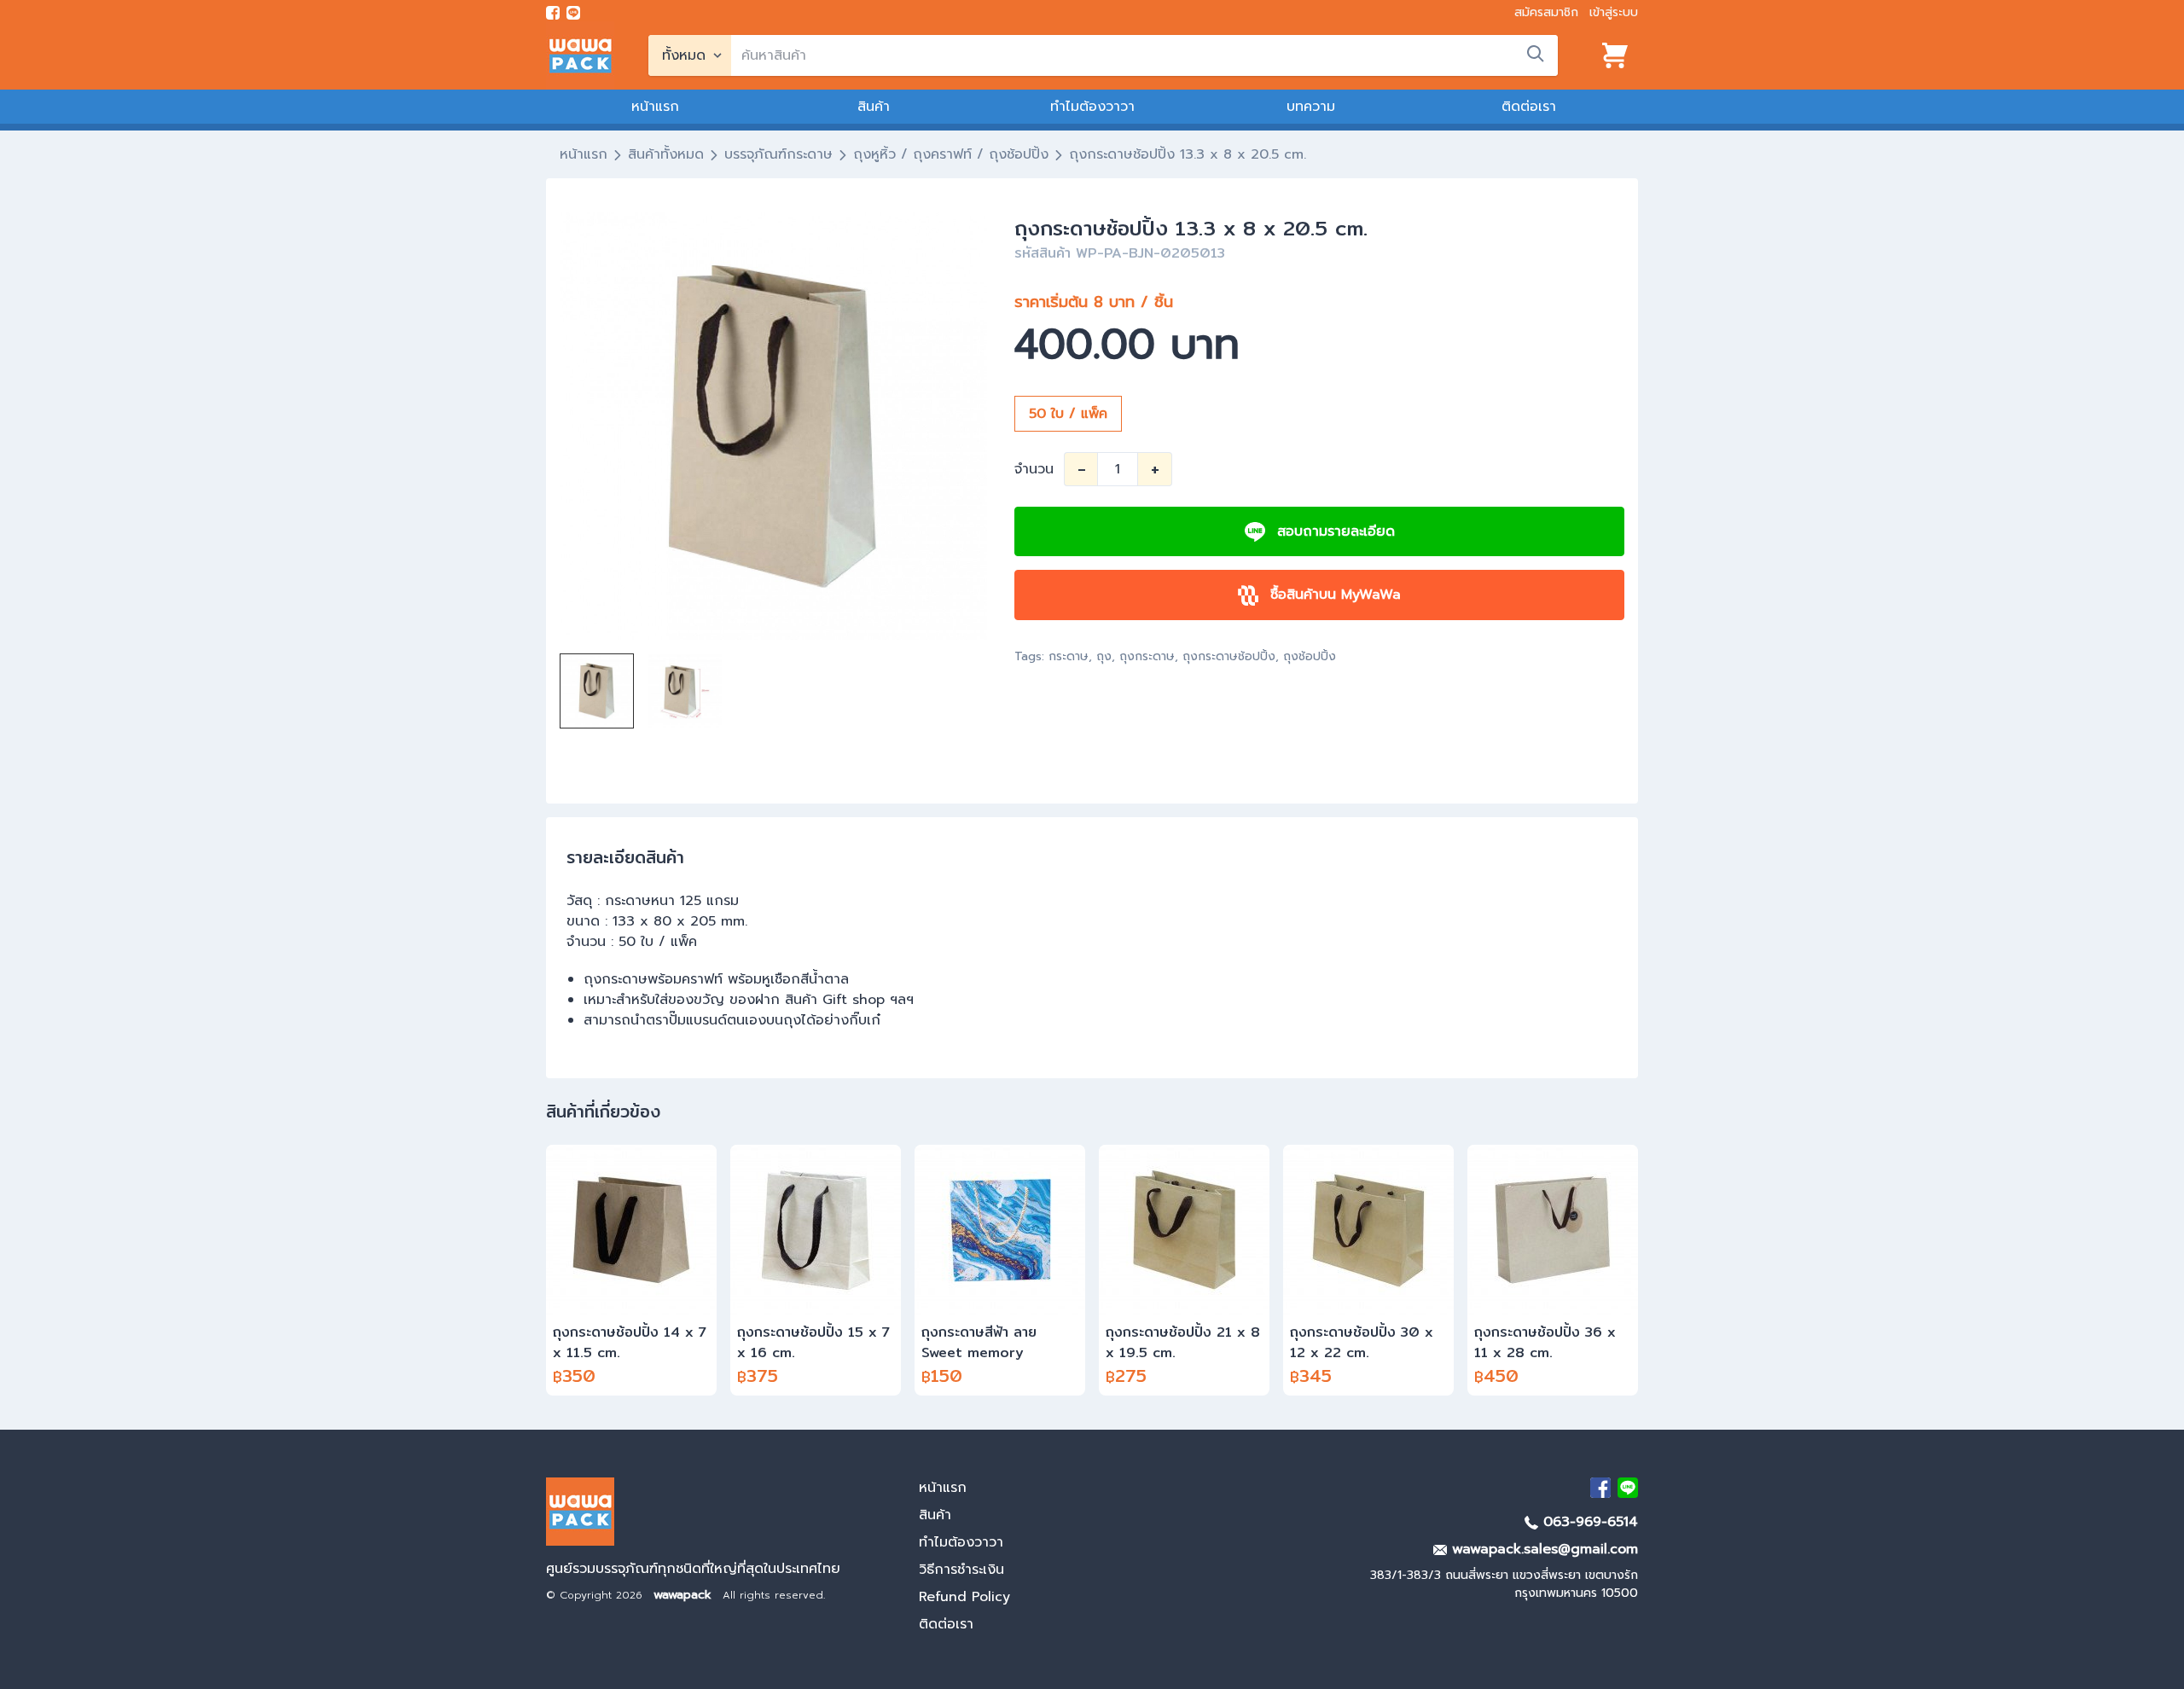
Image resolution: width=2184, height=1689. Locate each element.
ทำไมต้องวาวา (1092, 107)
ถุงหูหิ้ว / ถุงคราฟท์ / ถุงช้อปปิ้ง (951, 154)
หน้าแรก (655, 107)
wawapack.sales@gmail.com (1542, 1549)
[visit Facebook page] (553, 13)
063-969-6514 (1588, 1522)
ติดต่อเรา (1529, 107)
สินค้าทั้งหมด (666, 154)
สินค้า (874, 107)
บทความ (1311, 107)
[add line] (573, 13)
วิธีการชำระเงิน (961, 1570)
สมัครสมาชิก (1546, 12)
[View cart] (1615, 55)
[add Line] (1628, 1488)
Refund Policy (964, 1597)
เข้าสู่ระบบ (1614, 12)
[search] (1536, 54)
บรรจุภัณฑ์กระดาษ (778, 154)
